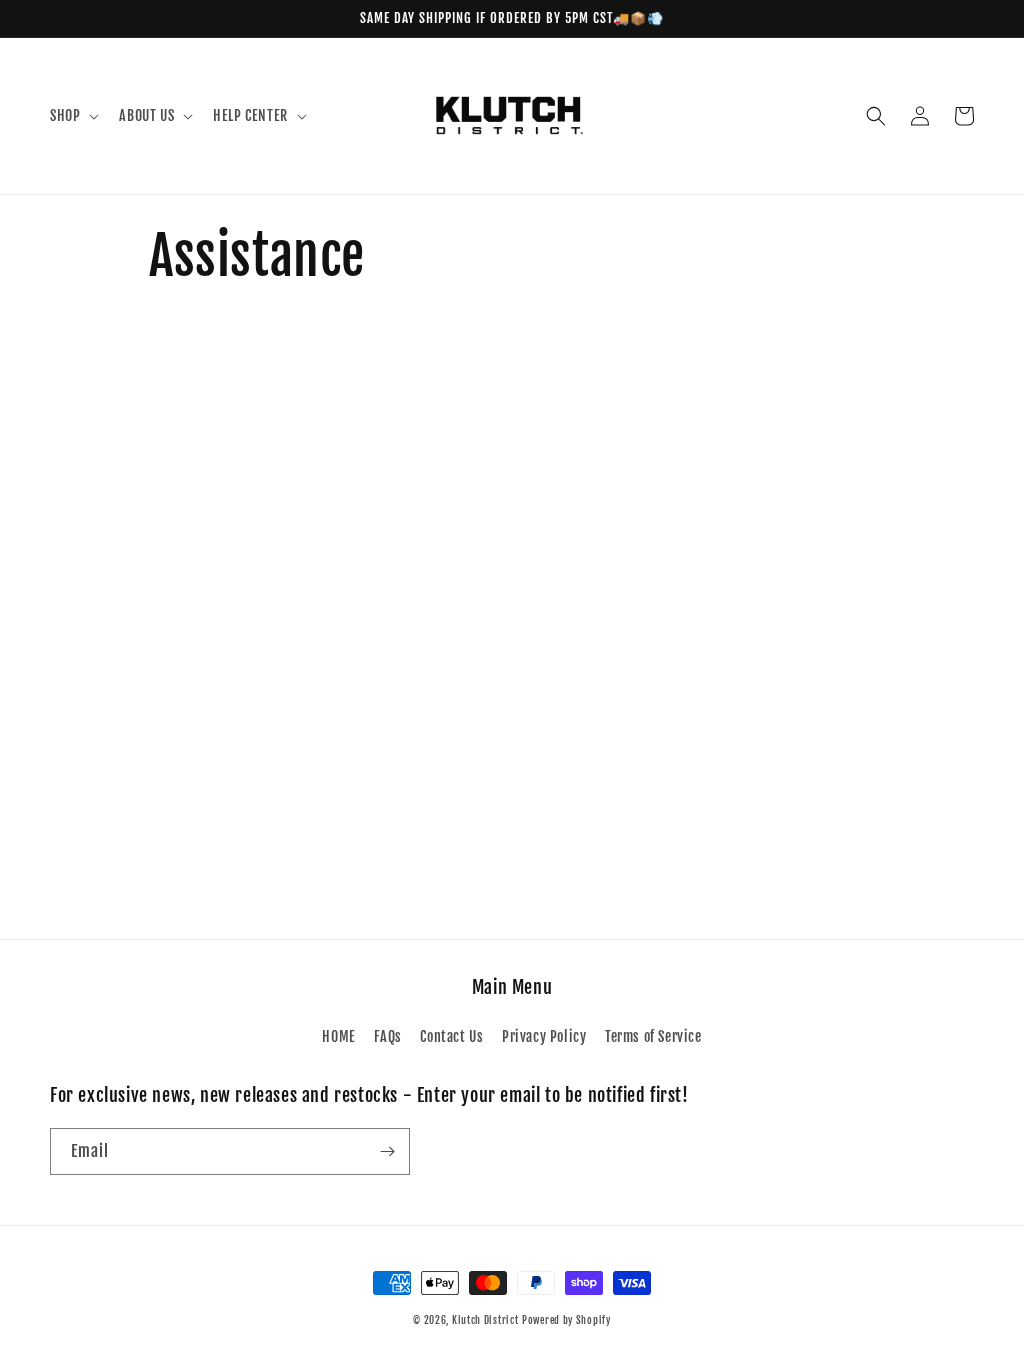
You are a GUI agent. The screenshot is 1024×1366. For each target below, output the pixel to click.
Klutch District (485, 1320)
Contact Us (451, 1036)
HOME (338, 1036)
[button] (72, 116)
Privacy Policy (544, 1036)
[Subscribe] (387, 1151)
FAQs (387, 1036)
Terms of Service (653, 1036)
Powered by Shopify (566, 1320)
